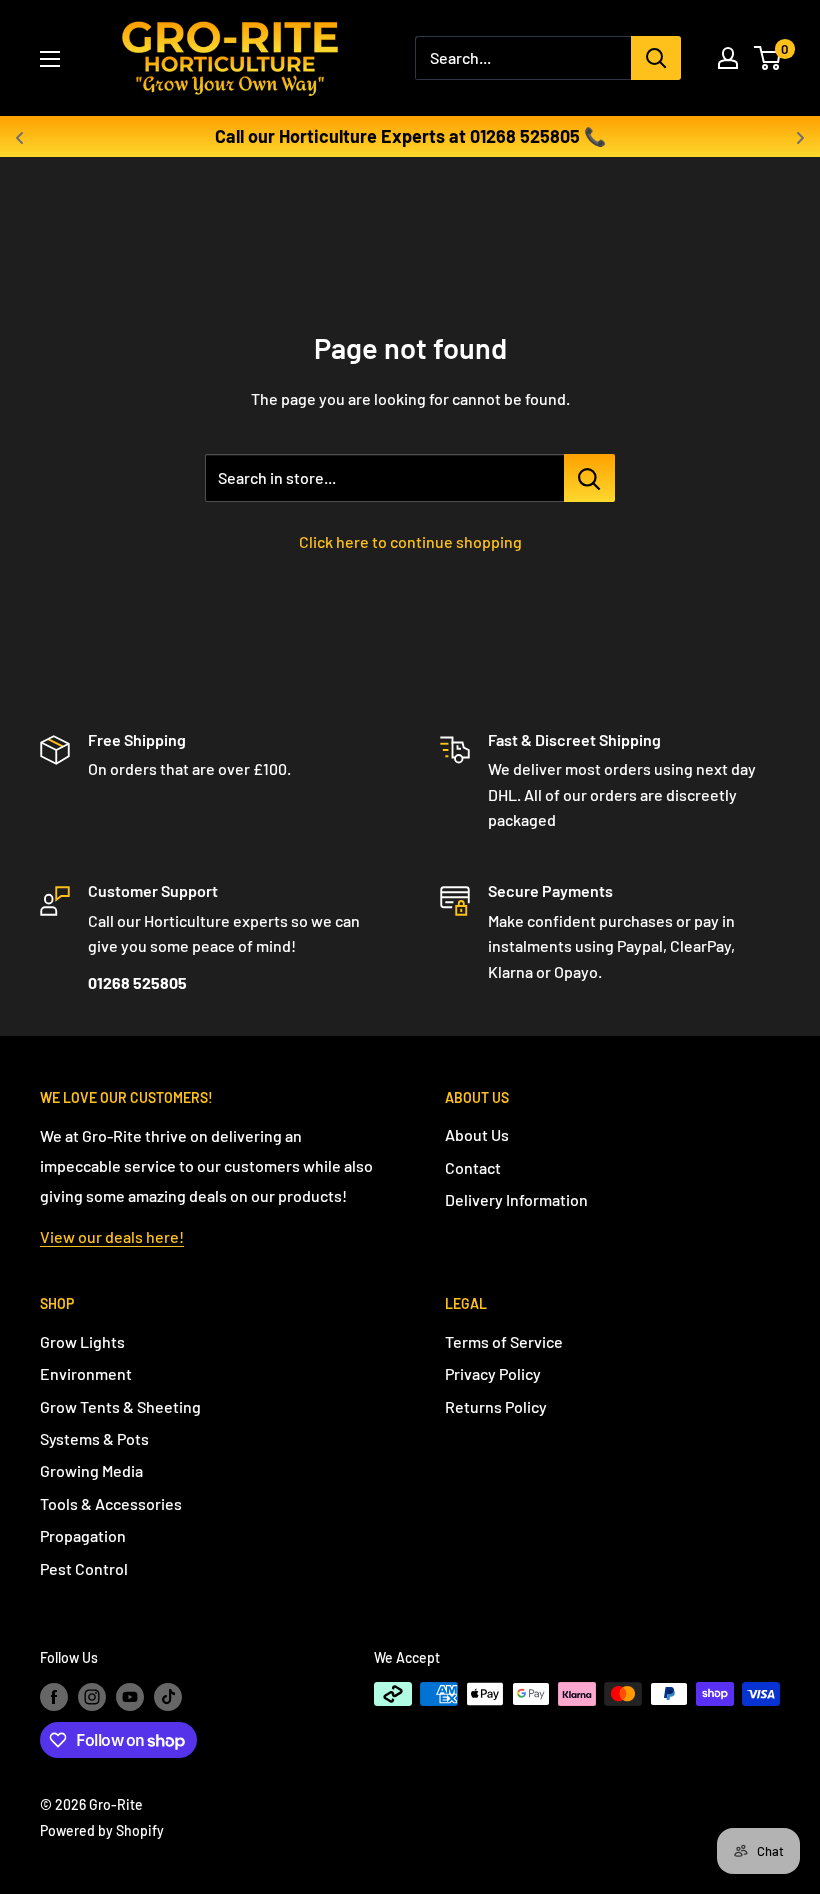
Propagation (83, 1535)
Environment (86, 1373)
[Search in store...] (589, 478)
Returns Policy (496, 1406)
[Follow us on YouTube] (130, 1696)
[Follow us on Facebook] (54, 1696)
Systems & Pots (94, 1438)
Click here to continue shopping (410, 541)
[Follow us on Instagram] (92, 1696)
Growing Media (91, 1470)
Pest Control (84, 1568)
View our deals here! (112, 1236)
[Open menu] (50, 59)
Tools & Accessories (111, 1503)
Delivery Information (516, 1199)
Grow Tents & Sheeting (120, 1406)
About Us (477, 1134)
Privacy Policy (493, 1373)
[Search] (656, 58)
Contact (473, 1167)
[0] (768, 58)
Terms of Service (504, 1341)
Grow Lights (82, 1341)
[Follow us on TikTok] (168, 1696)
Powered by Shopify (102, 1830)
